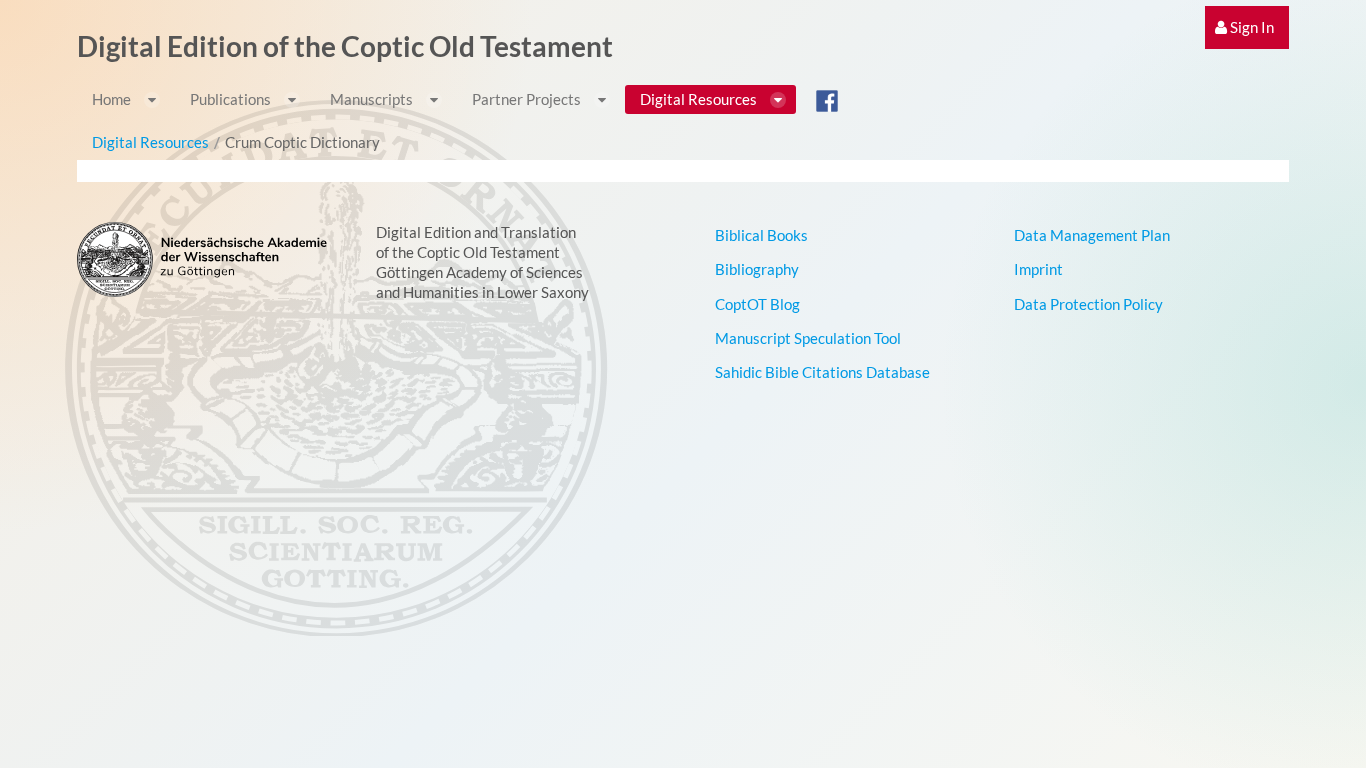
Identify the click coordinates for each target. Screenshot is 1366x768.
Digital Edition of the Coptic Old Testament (345, 46)
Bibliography (757, 269)
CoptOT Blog (757, 304)
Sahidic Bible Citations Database (822, 372)
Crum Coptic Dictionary (302, 142)
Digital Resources (150, 142)
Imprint (1038, 269)
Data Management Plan (1092, 235)
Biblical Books (761, 235)
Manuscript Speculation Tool (808, 338)
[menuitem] (1247, 27)
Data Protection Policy (1088, 304)
